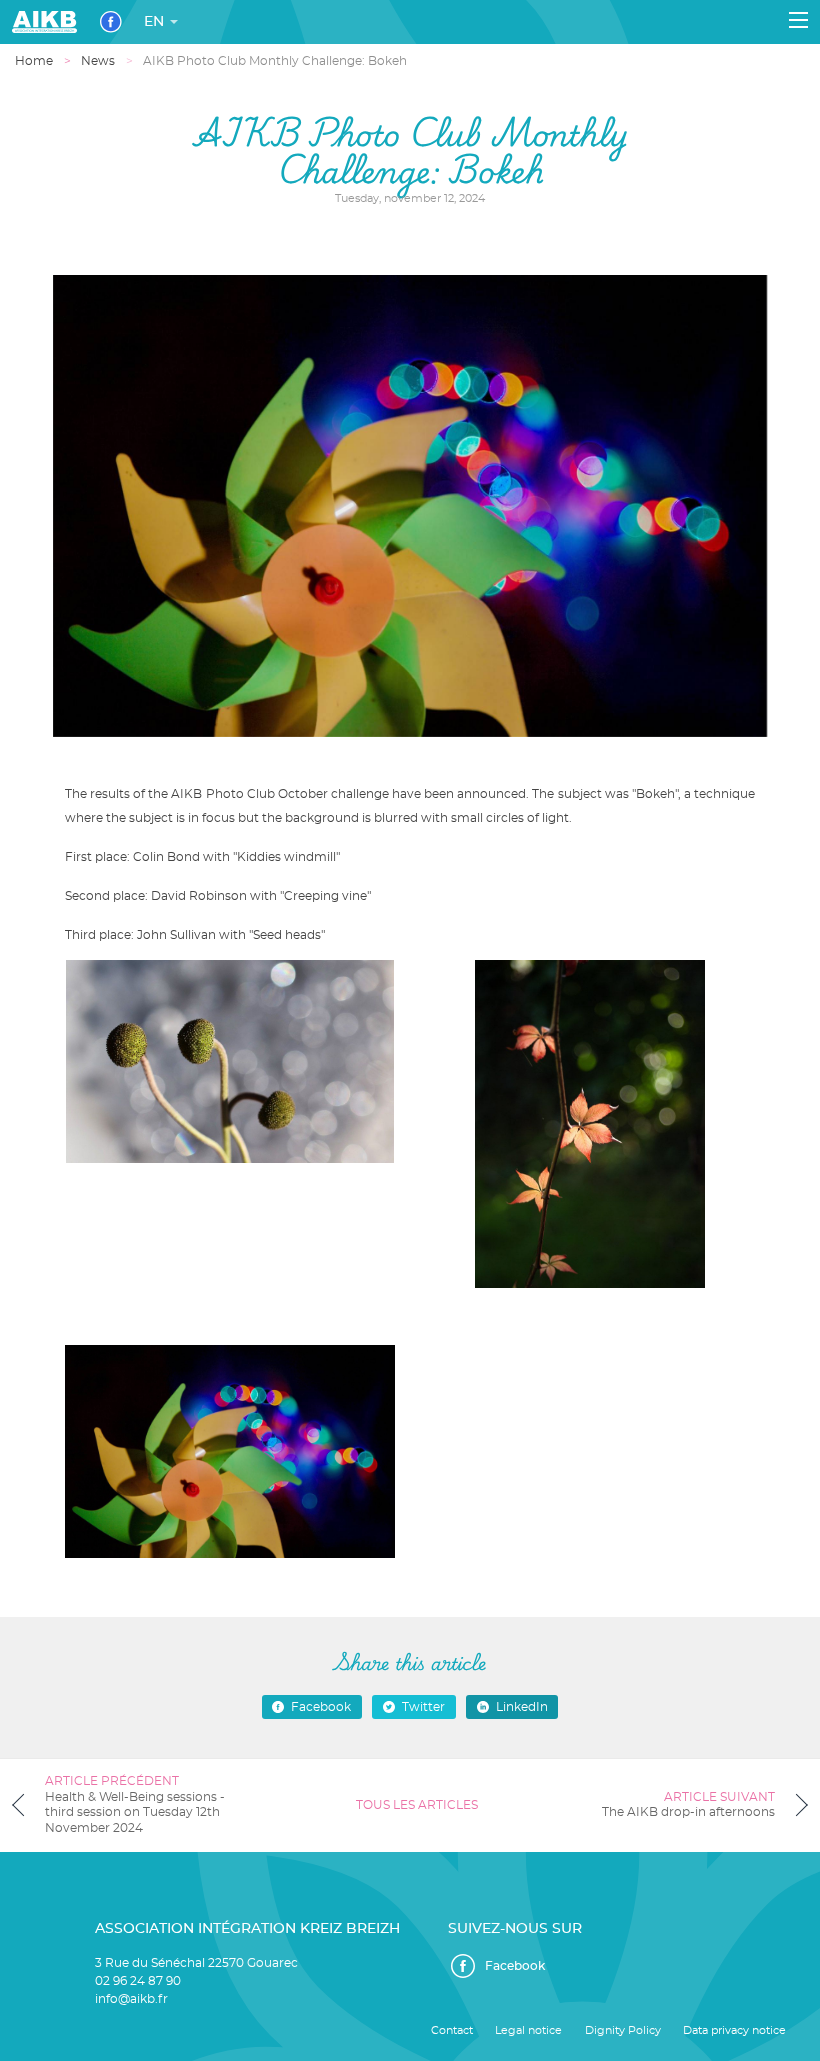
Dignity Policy (623, 2030)
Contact (452, 2030)
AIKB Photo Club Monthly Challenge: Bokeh (275, 61)
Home (34, 61)
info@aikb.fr (131, 1999)
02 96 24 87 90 (138, 1981)
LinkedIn (522, 1707)
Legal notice (528, 2030)
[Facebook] (111, 22)
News (98, 61)
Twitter (423, 1707)
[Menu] (798, 20)
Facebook (321, 1707)
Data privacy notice (734, 2030)
